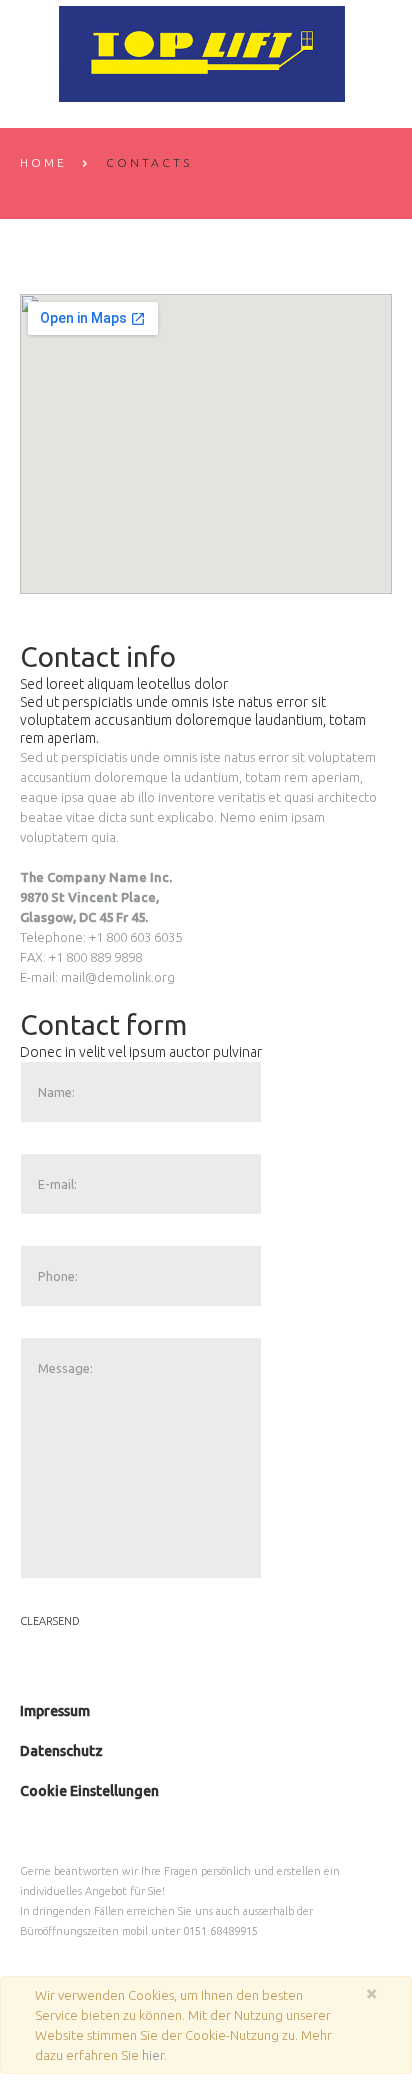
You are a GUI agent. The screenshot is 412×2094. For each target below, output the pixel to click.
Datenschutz (61, 1751)
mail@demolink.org (118, 977)
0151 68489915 (220, 1931)
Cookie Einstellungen (89, 1791)
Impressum (55, 1711)
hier (153, 2055)
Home (43, 162)
